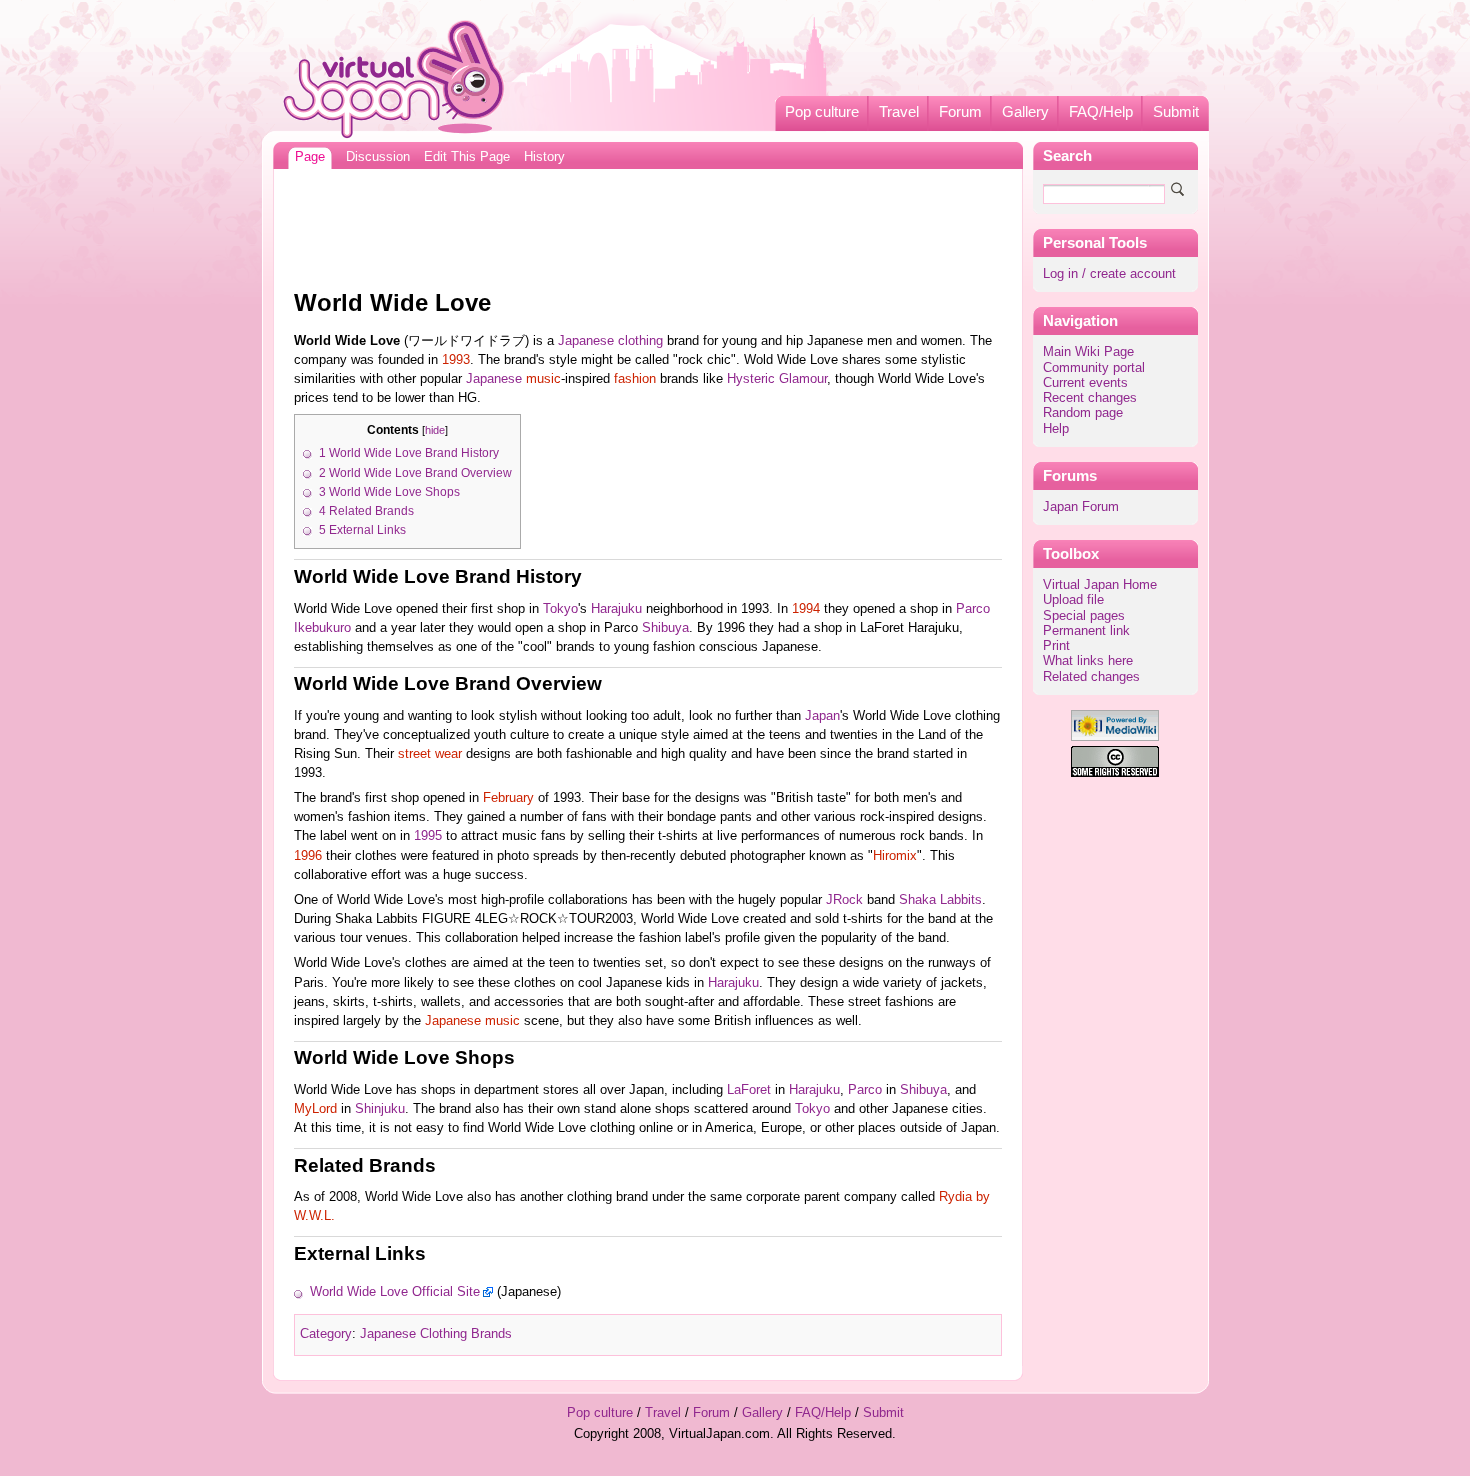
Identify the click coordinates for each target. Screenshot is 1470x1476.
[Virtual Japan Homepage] (394, 78)
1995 (428, 836)
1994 (806, 609)
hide (435, 430)
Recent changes (1090, 398)
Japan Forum (1081, 507)
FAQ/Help (1101, 112)
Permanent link (1086, 631)
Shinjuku (380, 1109)
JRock (844, 900)
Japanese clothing (610, 341)
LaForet (749, 1090)
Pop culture (822, 112)
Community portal (1094, 368)
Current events (1085, 383)
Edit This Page (467, 157)
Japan (822, 716)
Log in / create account (1109, 274)
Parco (973, 609)
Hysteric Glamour (777, 379)
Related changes (1091, 677)
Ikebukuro (322, 628)
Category (326, 1334)
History (544, 157)
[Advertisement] (648, 224)
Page (310, 157)
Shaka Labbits (940, 900)
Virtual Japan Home (1100, 585)
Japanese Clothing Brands (436, 1334)
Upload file (1073, 600)
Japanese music (472, 1021)
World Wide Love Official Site (395, 1292)
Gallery (1025, 112)
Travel (899, 112)
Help (1056, 429)
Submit (1176, 112)
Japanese (494, 379)
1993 (456, 360)
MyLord (315, 1109)
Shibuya (665, 628)
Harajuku (616, 609)
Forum (960, 112)
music (543, 379)
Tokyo (560, 609)
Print (1056, 646)
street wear (430, 754)
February (508, 798)
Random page (1083, 413)
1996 (308, 856)
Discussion (378, 157)
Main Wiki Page (1088, 352)
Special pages (1084, 616)
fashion (635, 379)
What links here (1088, 661)
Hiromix (895, 856)
